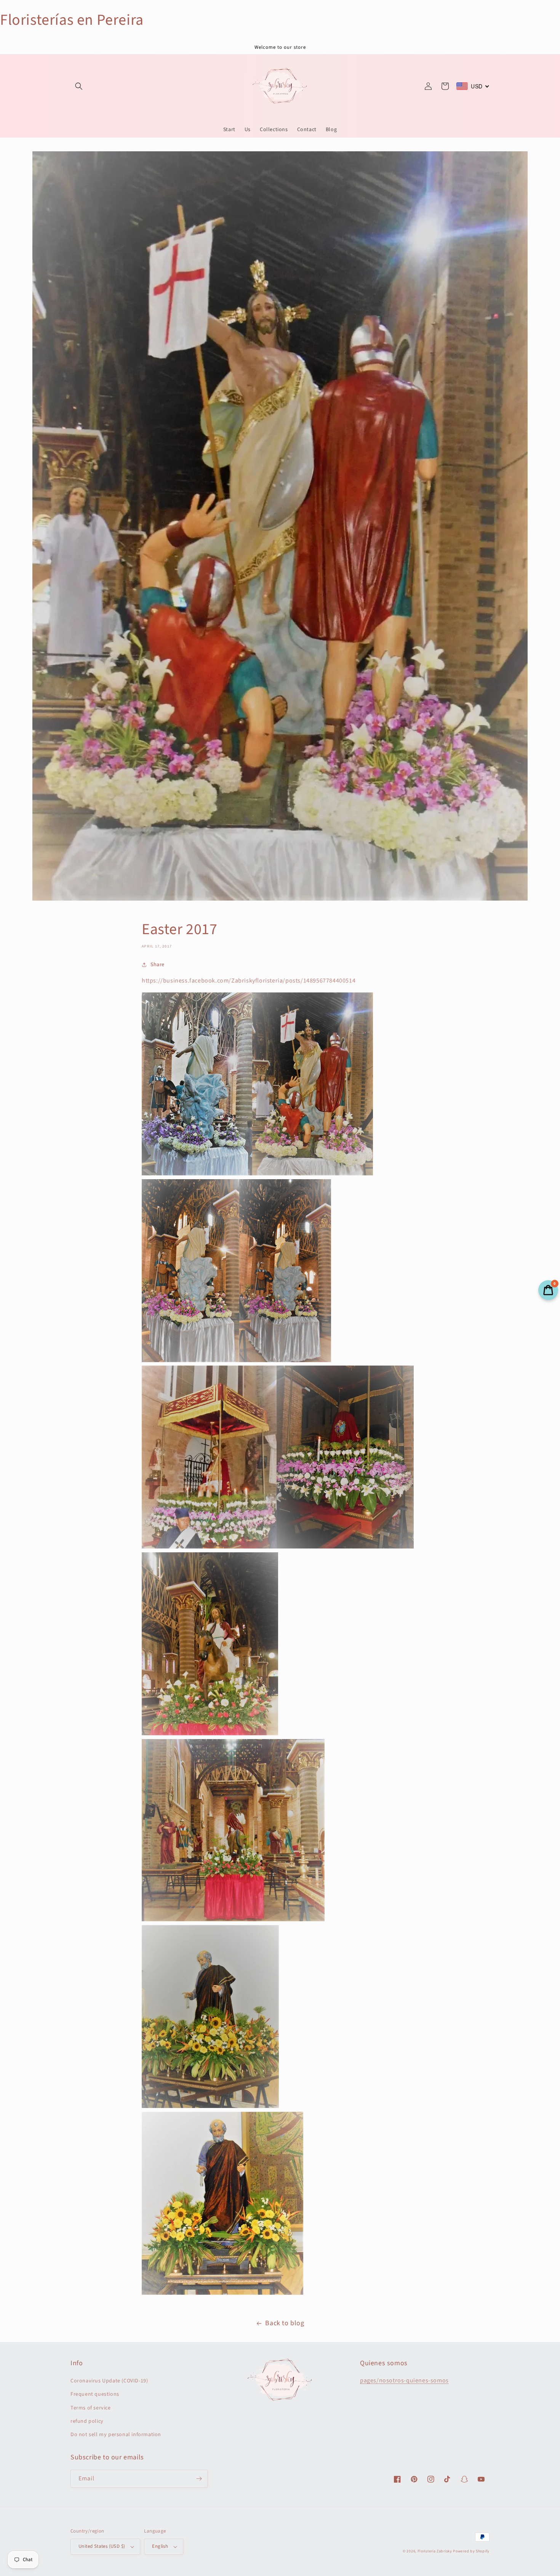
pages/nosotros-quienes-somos (404, 2380)
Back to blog (285, 2323)
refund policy (87, 2421)
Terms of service (91, 2408)
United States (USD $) (102, 2546)
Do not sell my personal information (116, 2435)
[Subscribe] (199, 2479)
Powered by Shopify (471, 2551)
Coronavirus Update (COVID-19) (109, 2381)
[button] (79, 86)
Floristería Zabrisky (435, 2551)
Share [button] (158, 965)
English (160, 2546)
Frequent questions (95, 2394)
